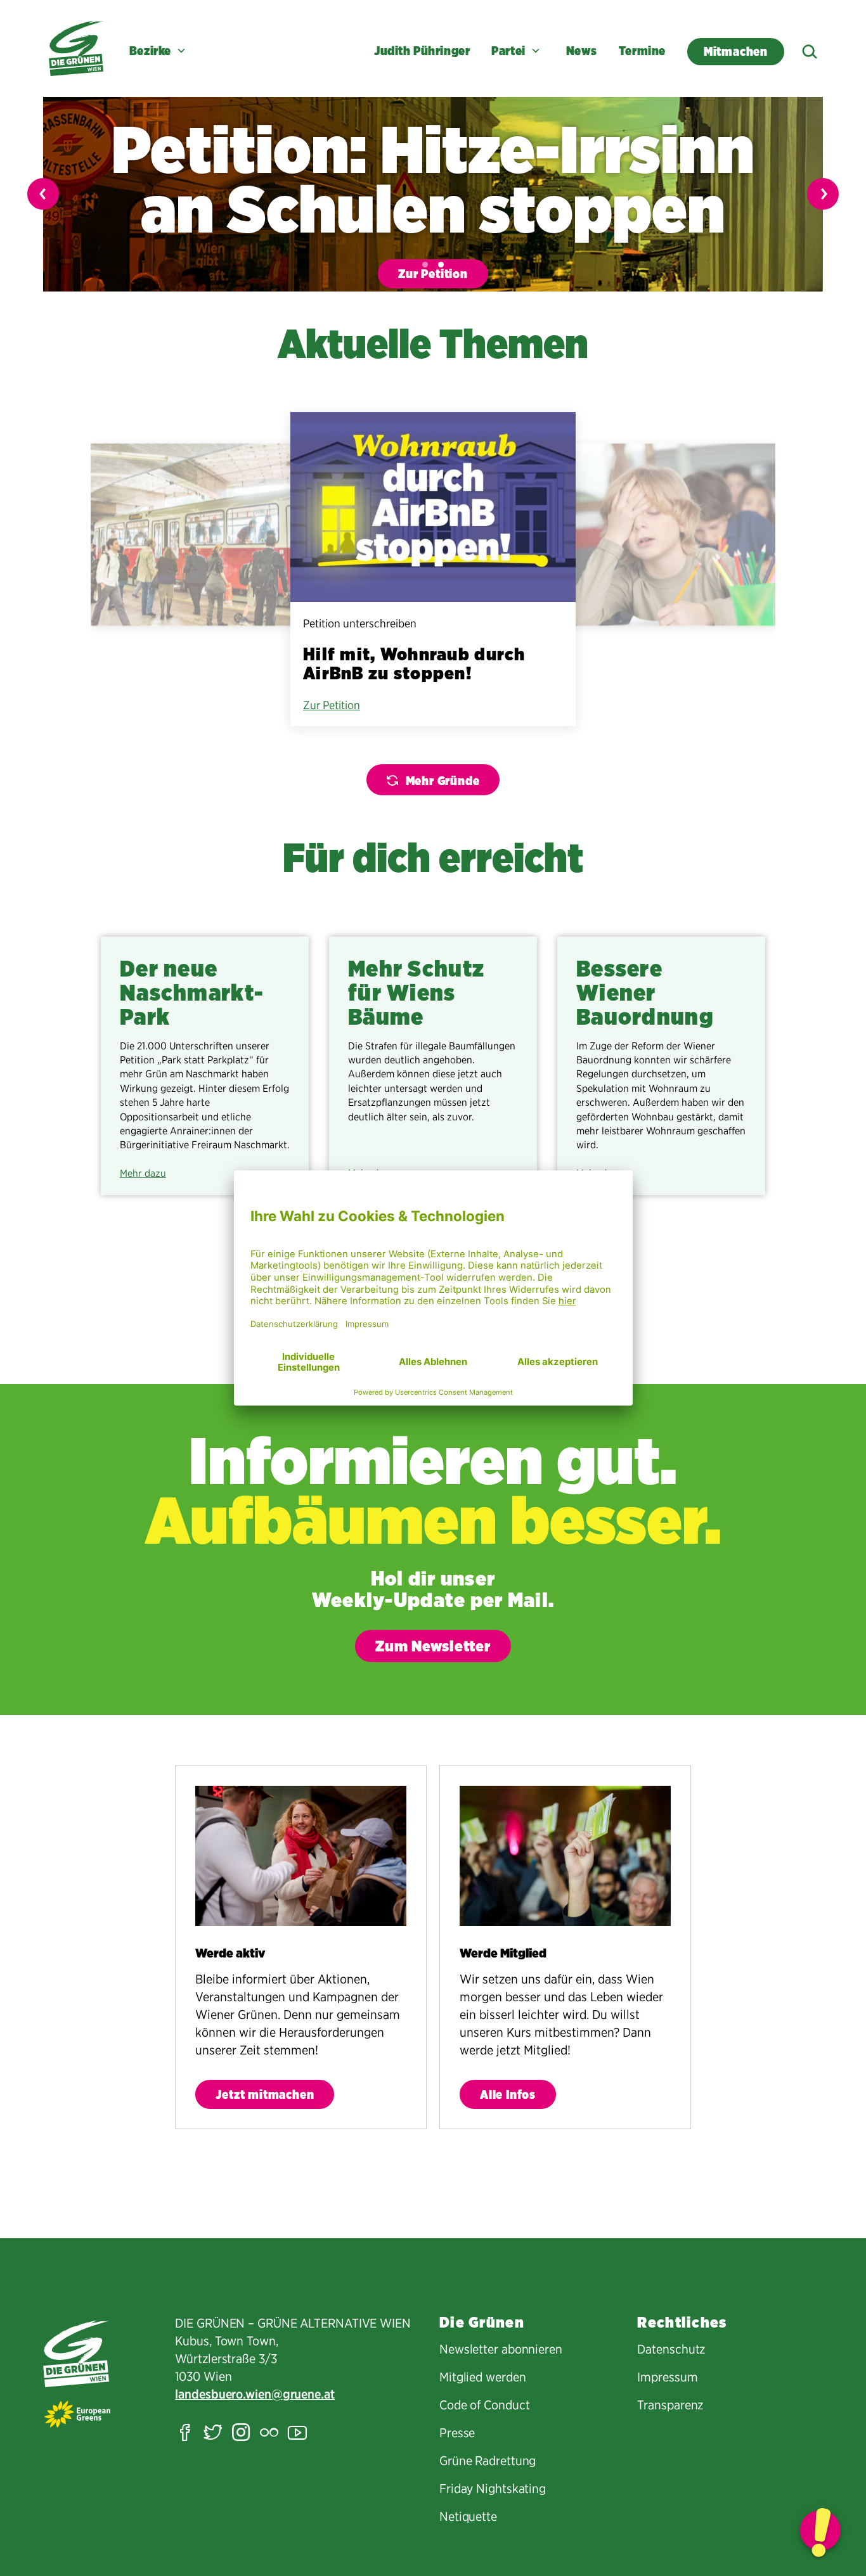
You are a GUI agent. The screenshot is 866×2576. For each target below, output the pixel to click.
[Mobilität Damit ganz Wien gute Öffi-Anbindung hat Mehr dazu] (205, 535)
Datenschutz (671, 2349)
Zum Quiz (467, 274)
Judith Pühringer (422, 51)
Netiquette (468, 2516)
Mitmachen (736, 52)
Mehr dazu (143, 1173)
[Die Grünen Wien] (76, 48)
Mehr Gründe (443, 781)
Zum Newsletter (433, 1646)
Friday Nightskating (493, 2489)
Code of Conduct (485, 2405)
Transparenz (670, 2405)
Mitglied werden (483, 2377)
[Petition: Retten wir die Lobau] (820, 2530)
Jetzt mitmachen (265, 2095)
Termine (642, 51)
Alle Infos (508, 2095)
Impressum (667, 2377)
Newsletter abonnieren (501, 2349)
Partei (508, 51)
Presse (457, 2433)
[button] (425, 265)
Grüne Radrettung (488, 2461)
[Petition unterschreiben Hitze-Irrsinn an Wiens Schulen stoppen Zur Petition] (661, 535)
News (582, 51)
